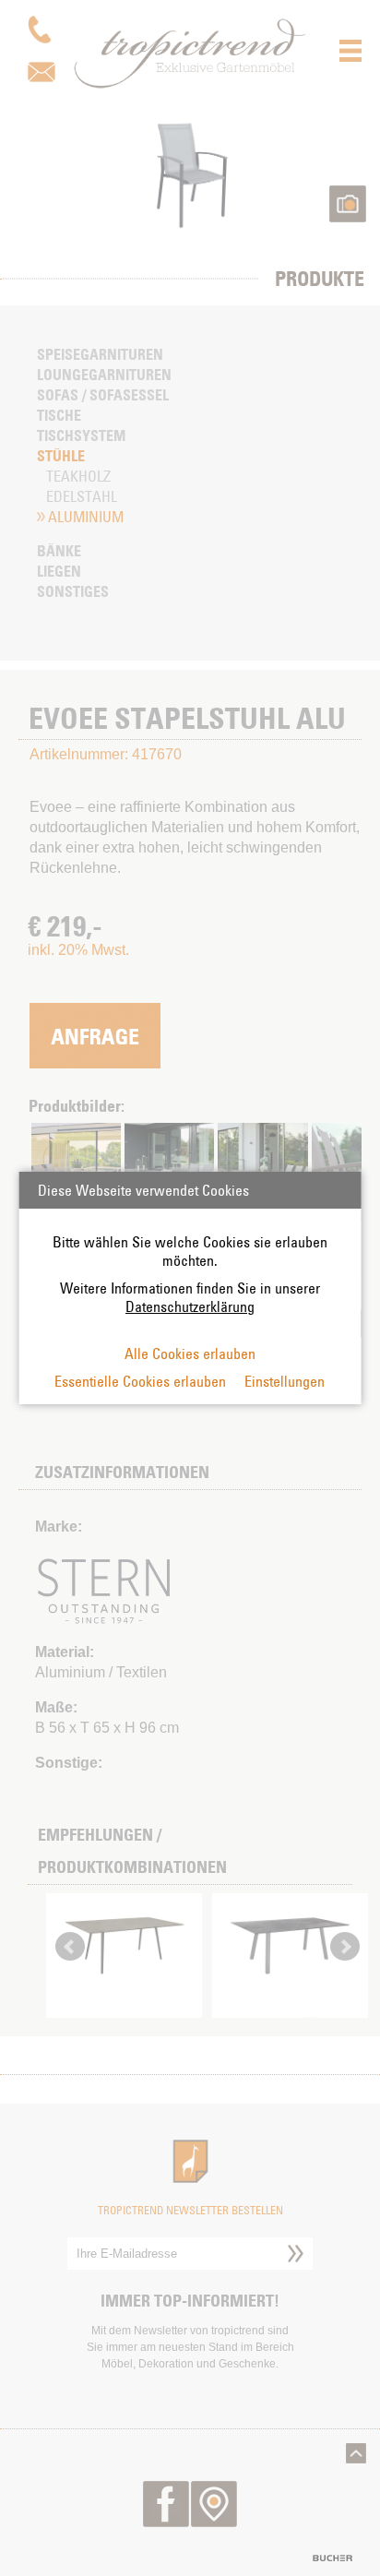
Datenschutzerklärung (190, 1306)
